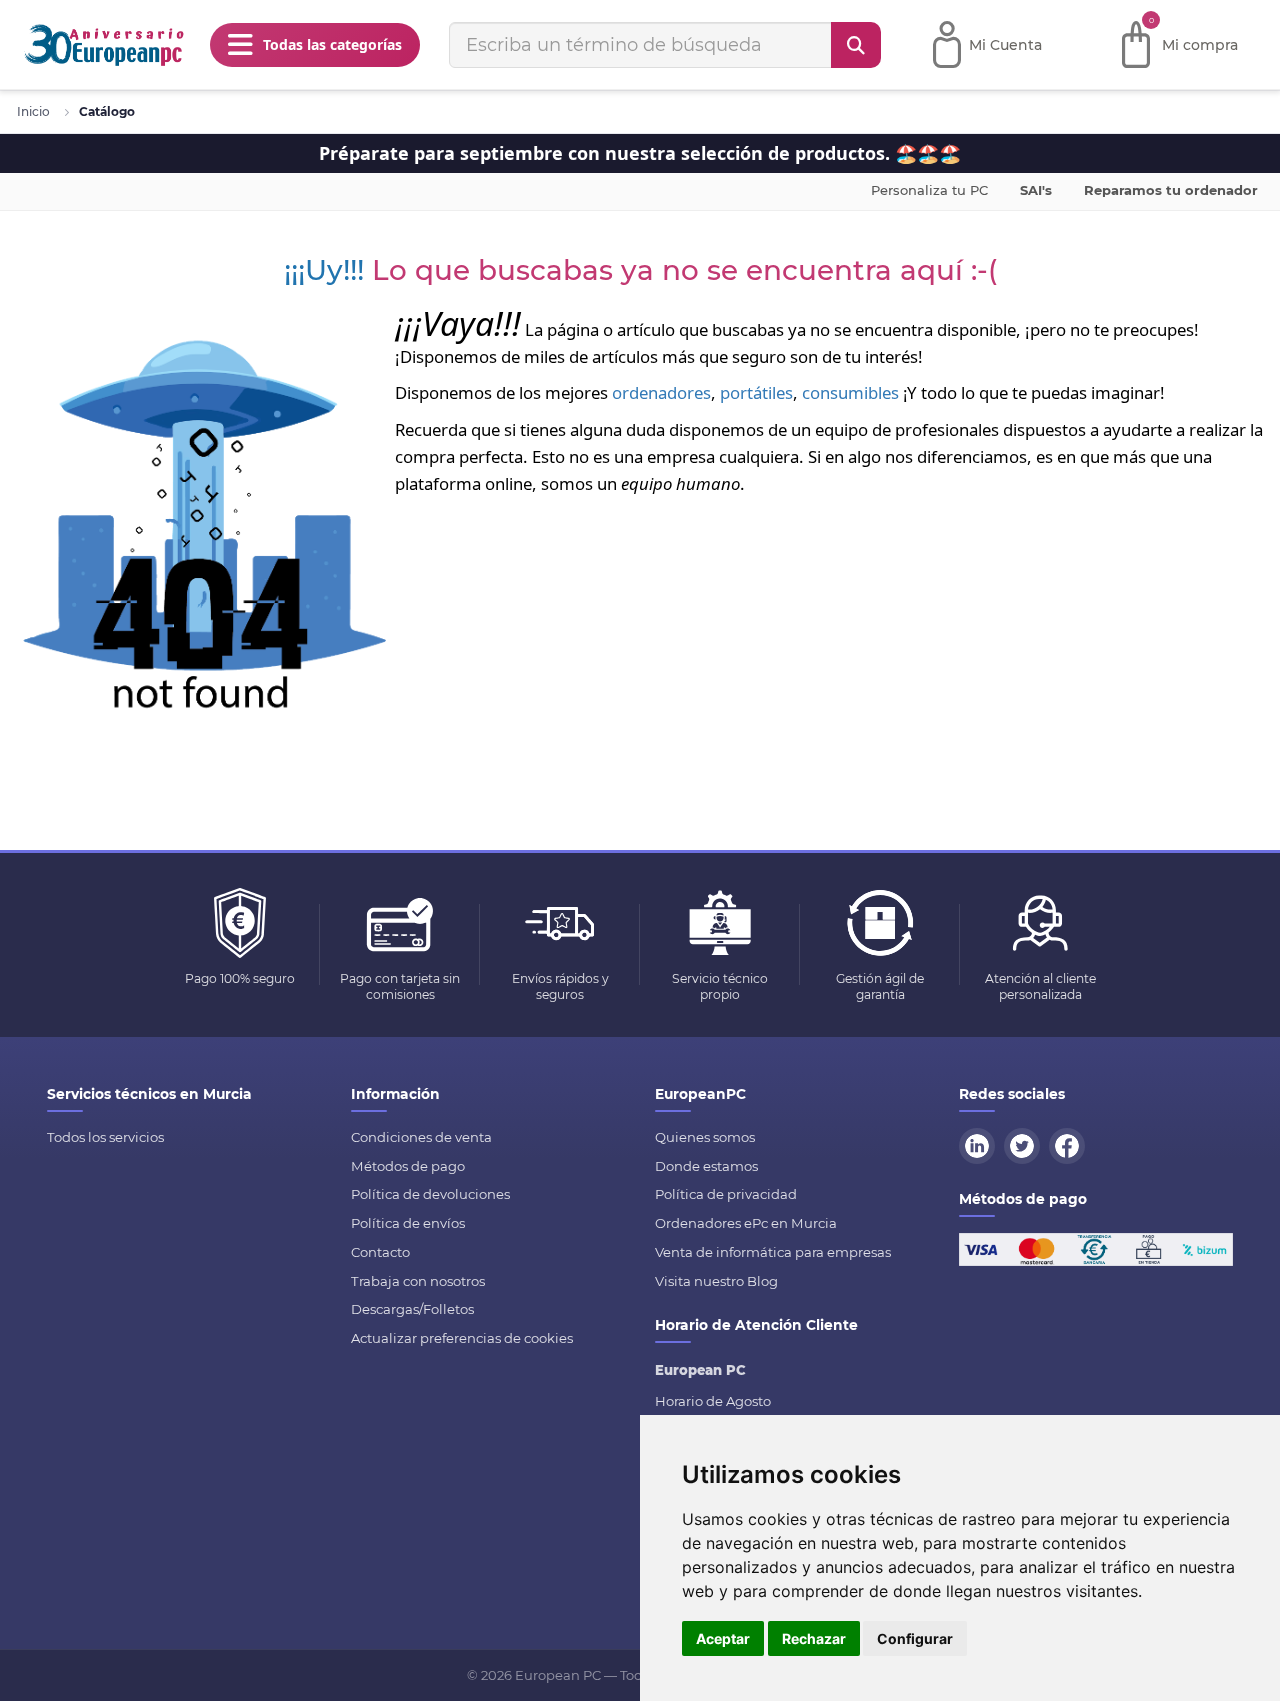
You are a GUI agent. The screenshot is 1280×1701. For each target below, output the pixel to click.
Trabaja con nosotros (418, 1281)
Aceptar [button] (723, 1638)
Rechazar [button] (814, 1638)
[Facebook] (1070, 1144)
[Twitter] (1025, 1144)
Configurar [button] (915, 1638)
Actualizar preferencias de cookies (462, 1338)
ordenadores (661, 392)
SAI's (1036, 190)
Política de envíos (408, 1223)
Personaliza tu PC (929, 190)
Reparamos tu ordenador (1171, 190)
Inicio (33, 111)
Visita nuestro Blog (716, 1281)
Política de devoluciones (430, 1194)
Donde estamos (706, 1166)
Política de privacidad (726, 1194)
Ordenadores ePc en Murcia (746, 1223)
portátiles (756, 392)
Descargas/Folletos (412, 1309)
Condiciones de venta (421, 1137)
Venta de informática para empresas (773, 1252)
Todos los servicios (105, 1137)
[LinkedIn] (980, 1144)
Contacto (380, 1252)
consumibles (850, 392)
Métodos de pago (408, 1166)
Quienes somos (705, 1137)
